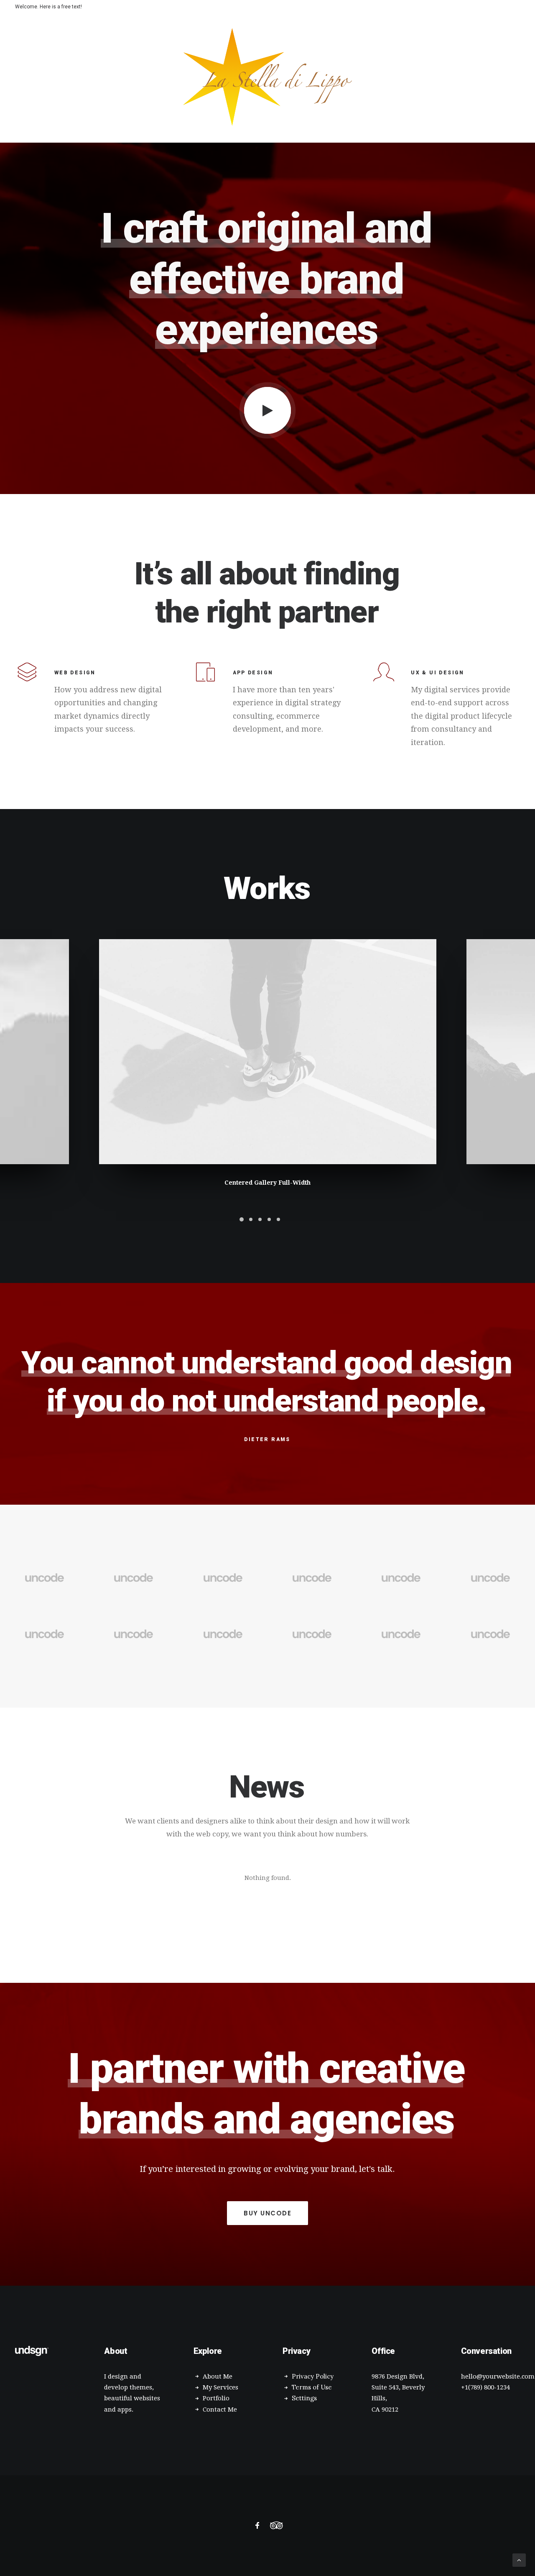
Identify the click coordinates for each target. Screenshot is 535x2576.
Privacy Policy (313, 2376)
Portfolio (216, 2398)
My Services (220, 2387)
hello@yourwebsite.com (498, 2376)
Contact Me (220, 2410)
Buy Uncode (267, 2213)
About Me (218, 2376)
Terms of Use (312, 2387)
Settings (304, 2398)
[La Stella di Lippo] (268, 77)
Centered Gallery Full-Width (267, 1183)
